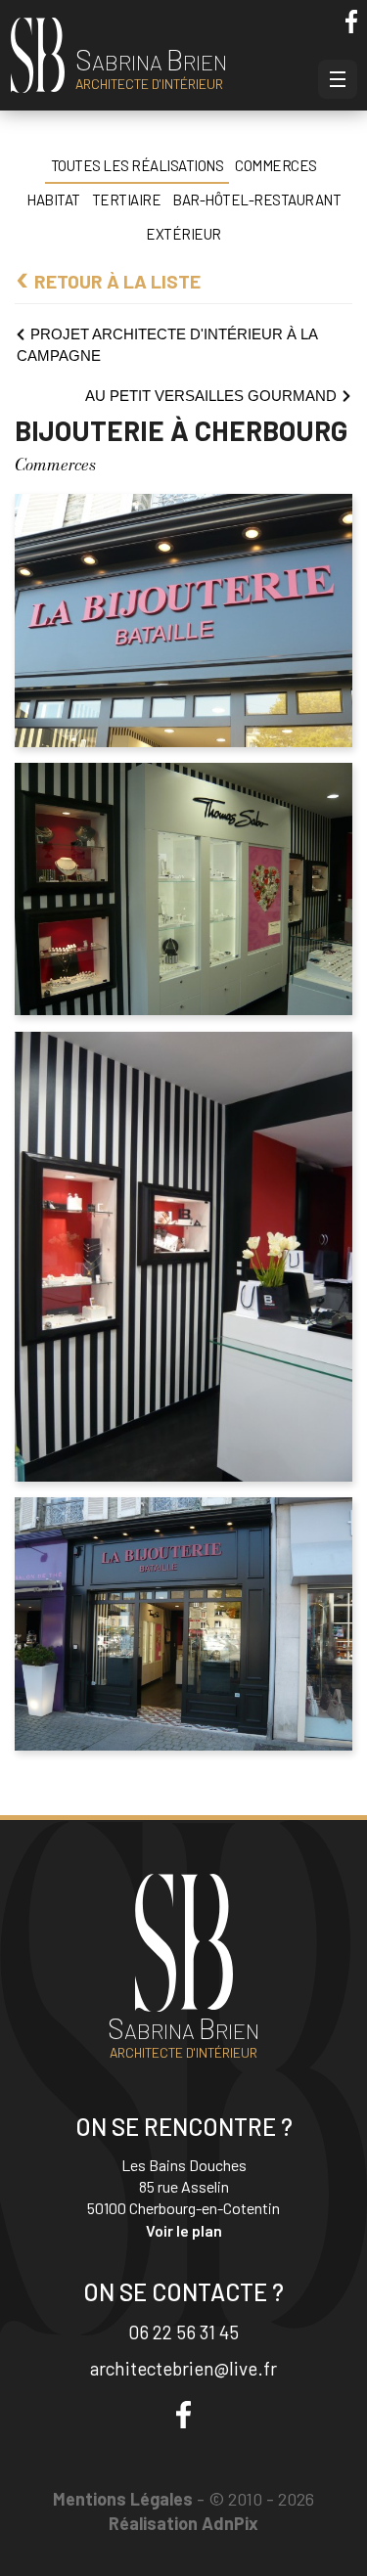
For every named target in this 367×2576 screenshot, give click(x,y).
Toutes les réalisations (138, 165)
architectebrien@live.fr (183, 2368)
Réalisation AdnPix (183, 2523)
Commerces (276, 165)
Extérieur (183, 234)
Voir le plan (184, 2230)
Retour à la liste (117, 281)
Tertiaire (127, 200)
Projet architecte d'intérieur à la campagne (167, 345)
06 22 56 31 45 (183, 2332)
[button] (338, 79)
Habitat (53, 200)
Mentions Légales (123, 2499)
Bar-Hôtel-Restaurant (256, 200)
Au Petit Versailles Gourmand (211, 396)
